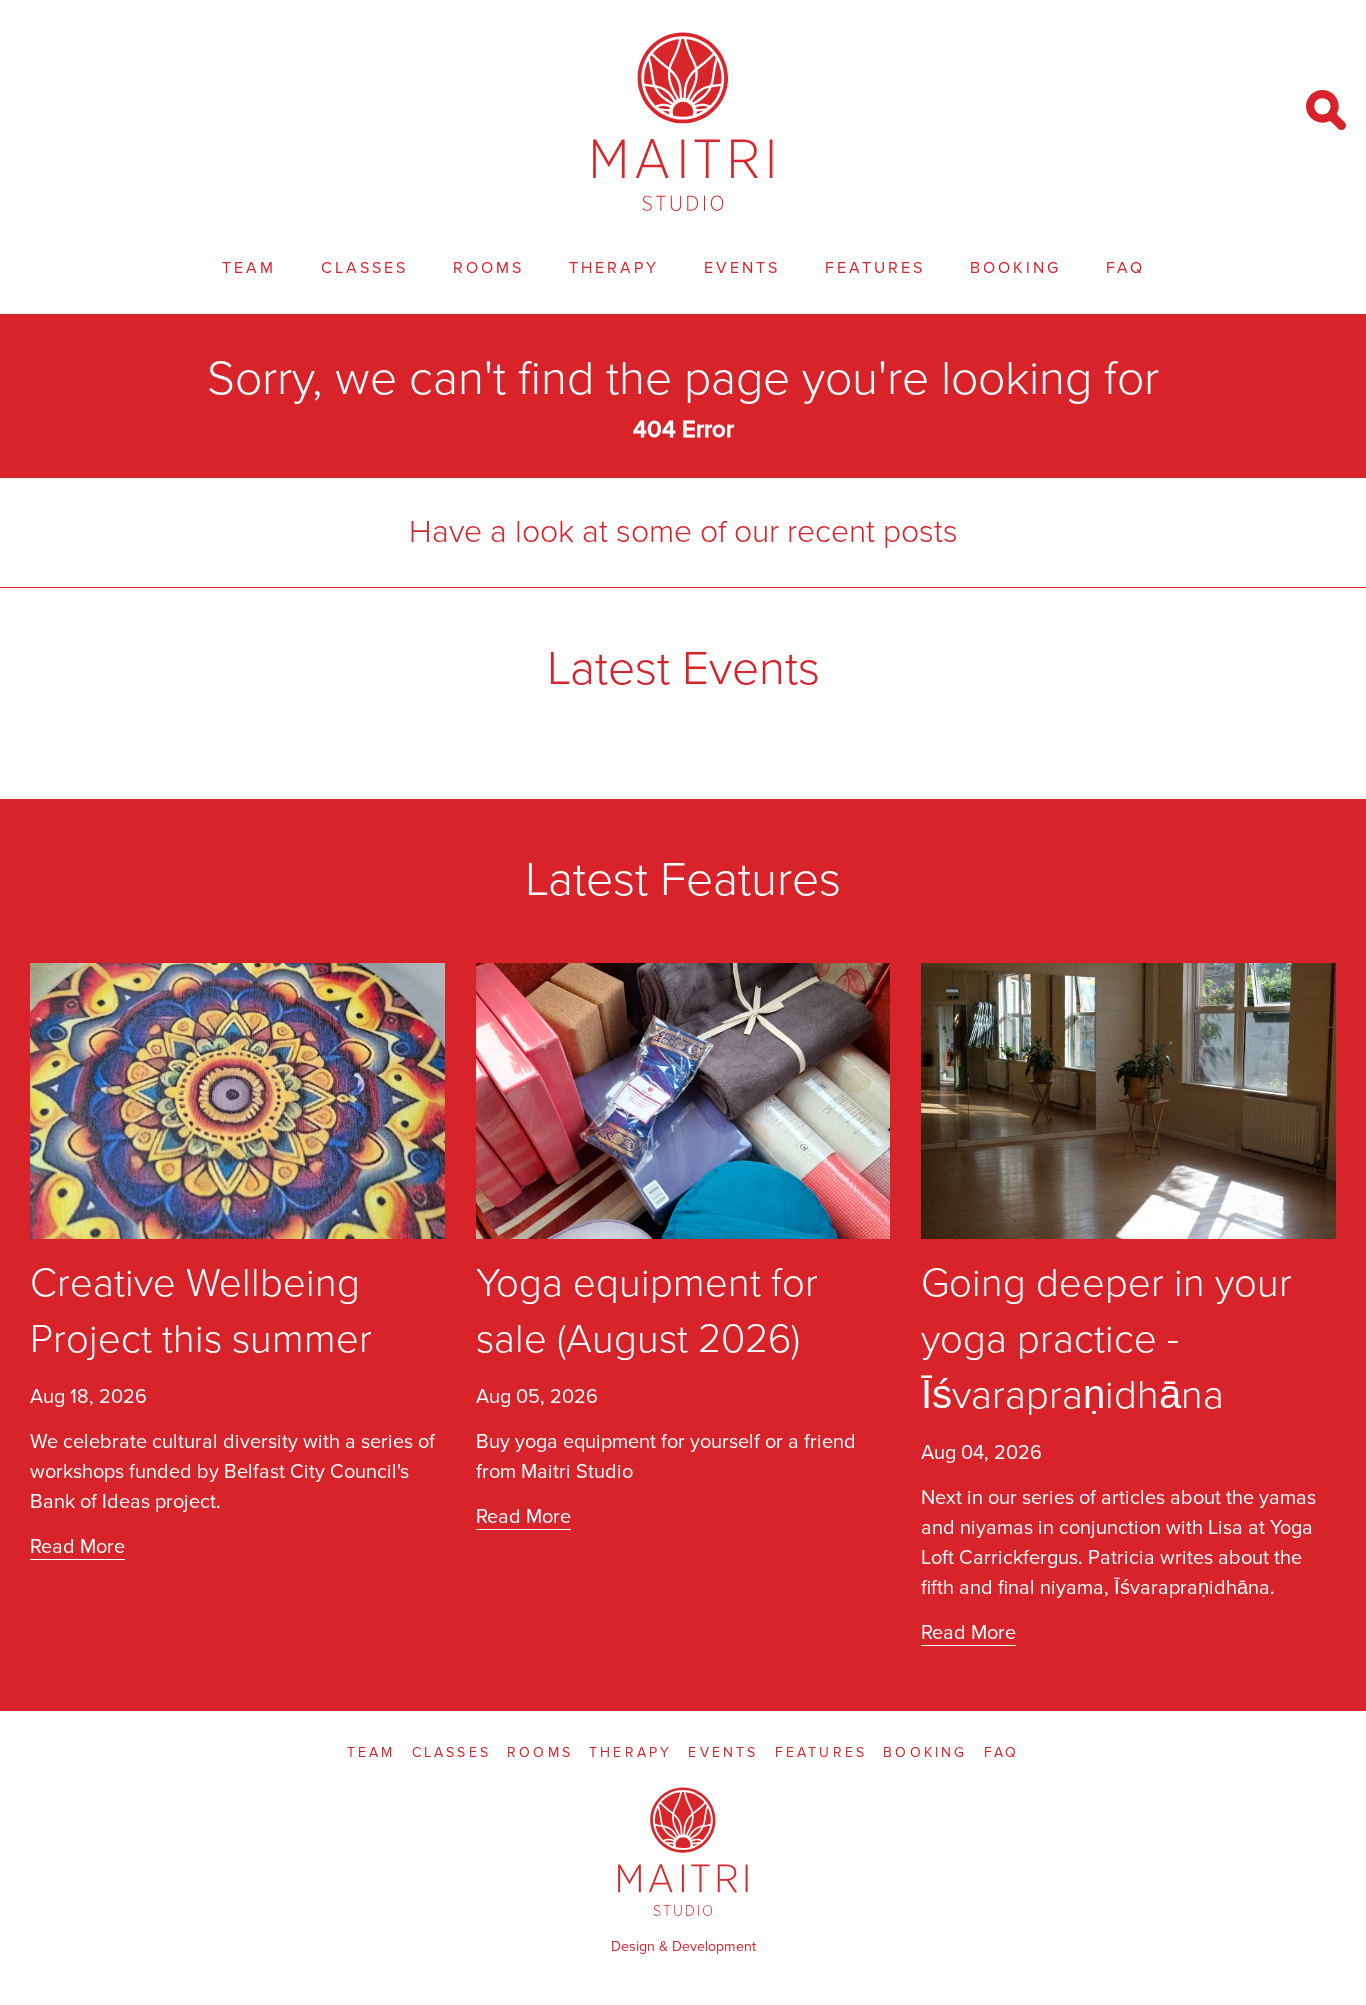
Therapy (614, 268)
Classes (364, 268)
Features (875, 268)
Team (249, 268)
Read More (77, 1547)
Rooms (488, 268)
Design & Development (683, 1946)
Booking (1015, 268)
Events (742, 268)
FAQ (1125, 268)
